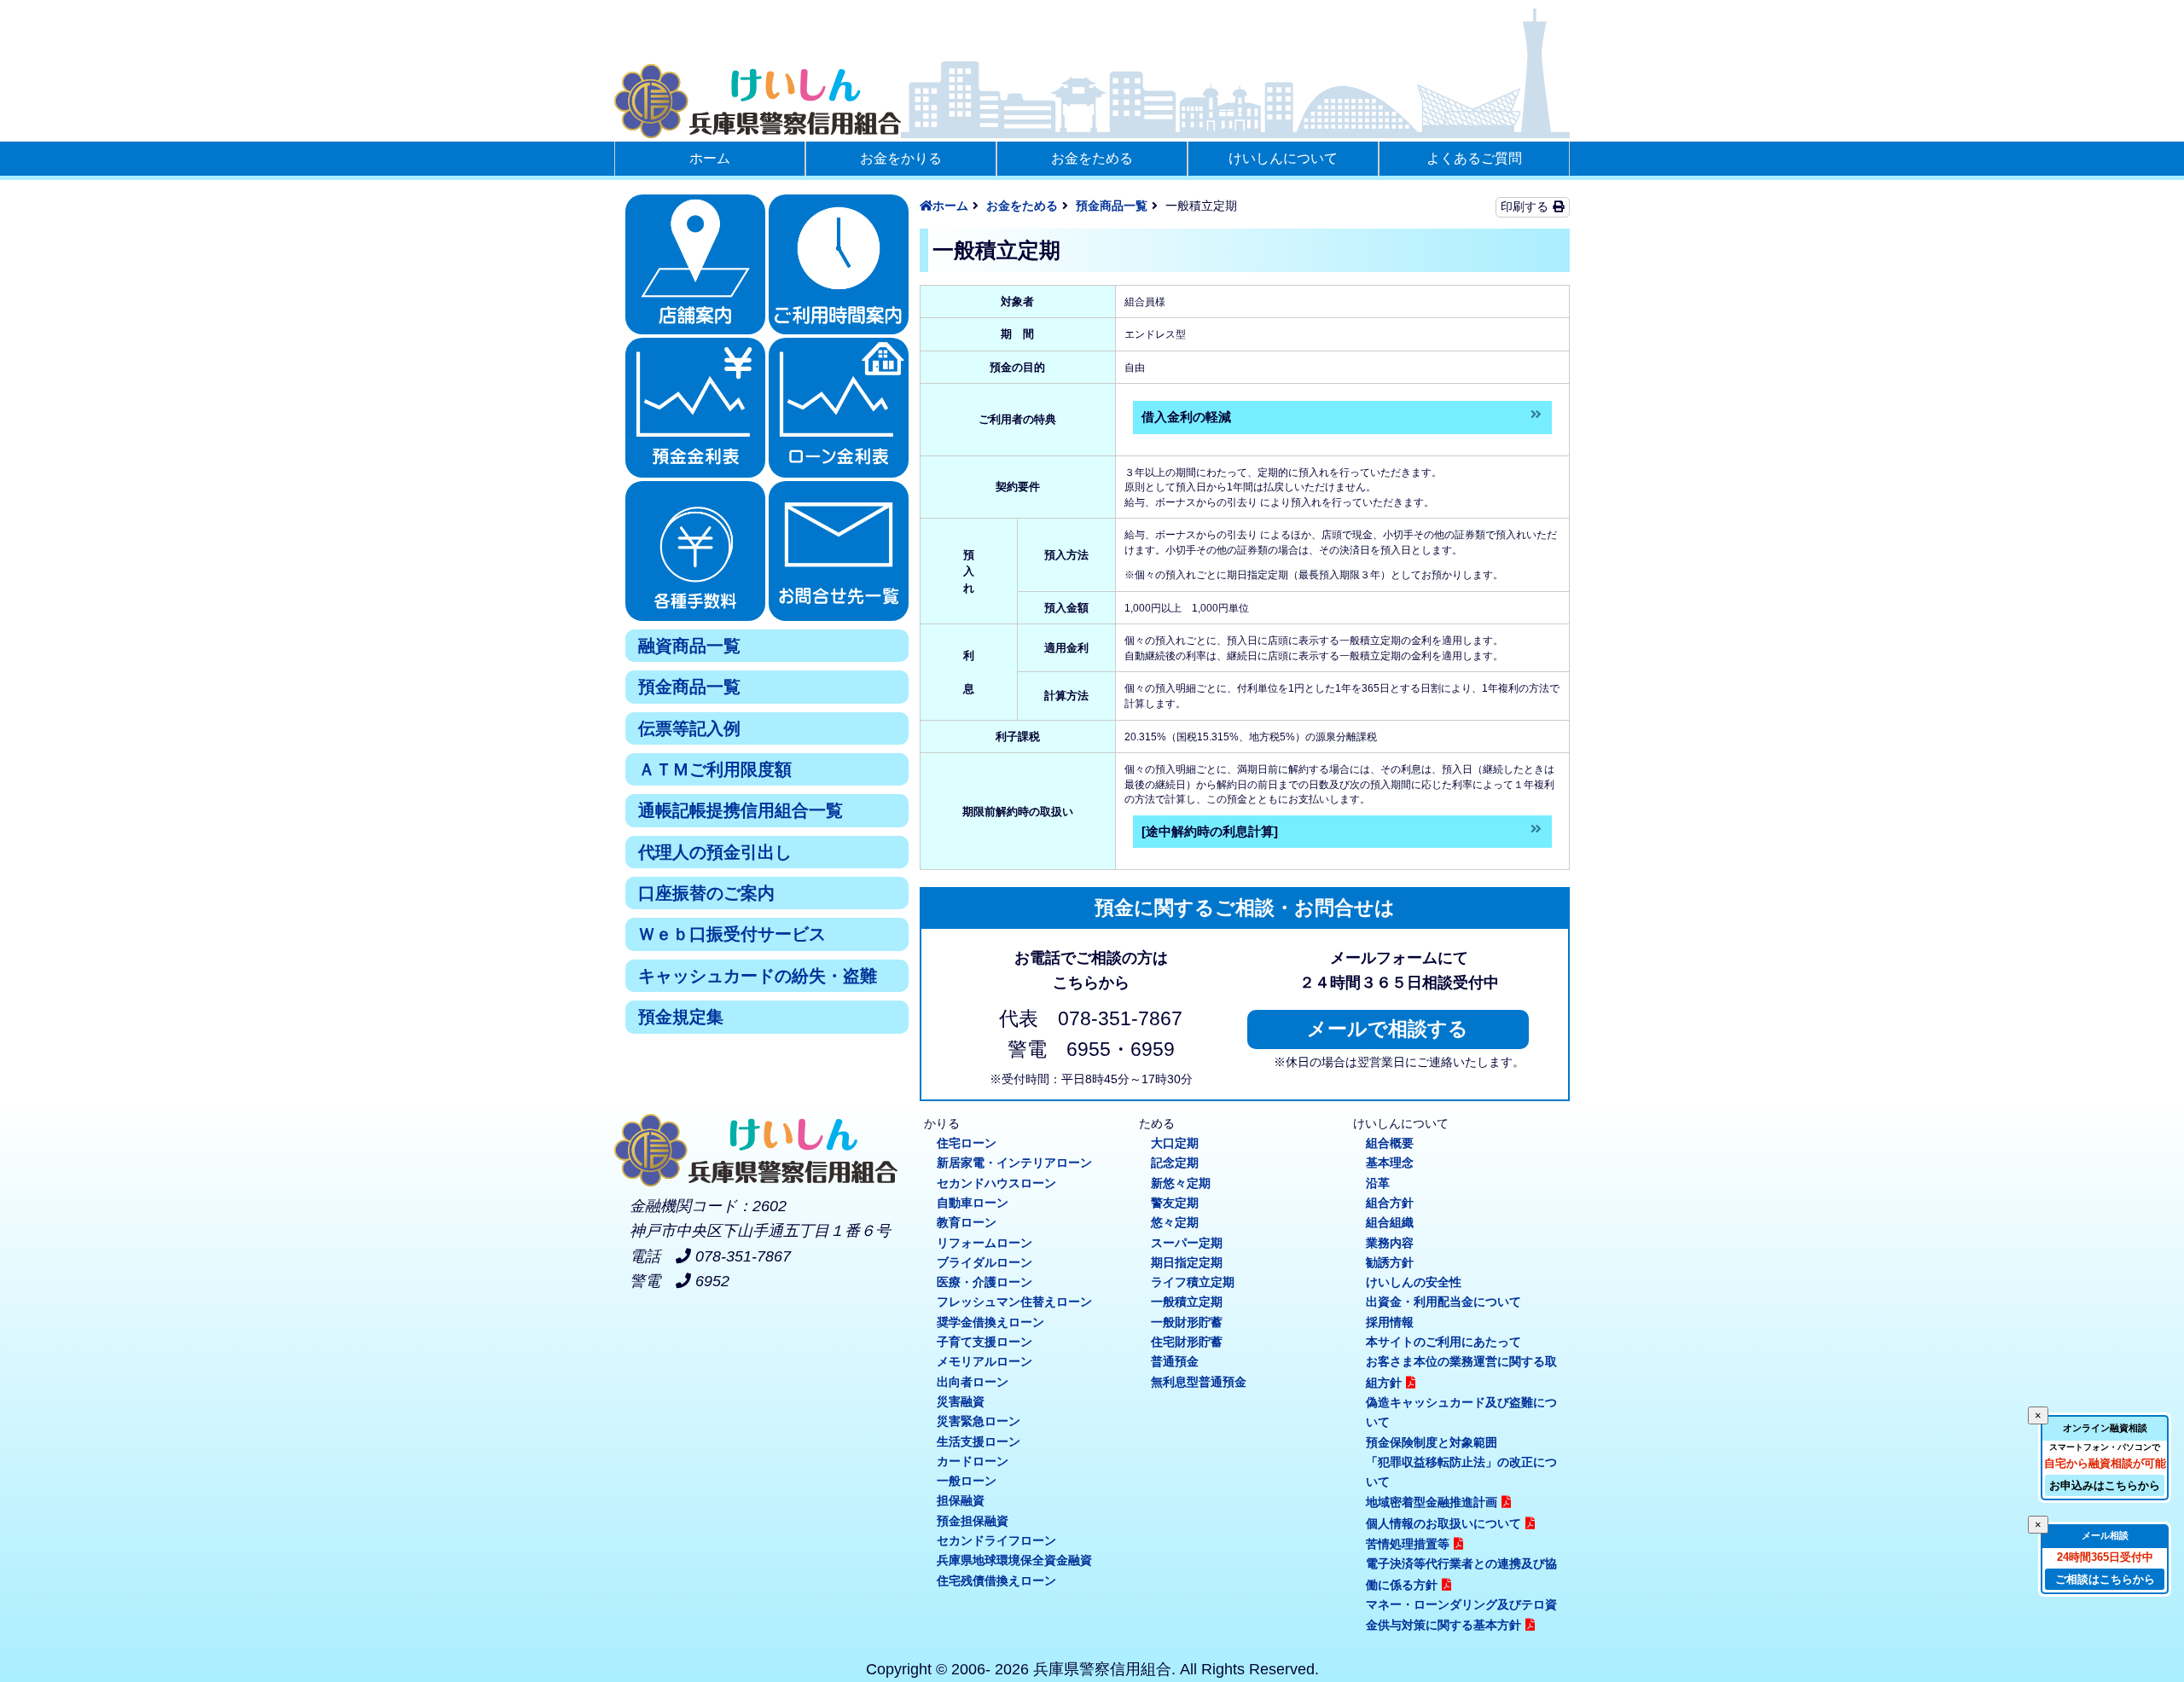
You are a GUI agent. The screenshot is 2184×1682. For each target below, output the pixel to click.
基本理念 (1390, 1163)
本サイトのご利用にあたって (1443, 1342)
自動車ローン (973, 1203)
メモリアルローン (985, 1361)
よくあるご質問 (1474, 158)
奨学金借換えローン (990, 1322)
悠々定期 (1175, 1222)
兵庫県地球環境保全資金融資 (1014, 1560)
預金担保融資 (973, 1521)
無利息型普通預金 (1199, 1382)
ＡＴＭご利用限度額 (715, 769)
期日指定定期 (1187, 1262)
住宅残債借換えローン (996, 1580)
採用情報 (1390, 1322)
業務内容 (1390, 1243)
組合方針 (1390, 1203)
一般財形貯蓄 (1187, 1322)
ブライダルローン (985, 1262)
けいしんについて (1283, 158)
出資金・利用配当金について (1443, 1302)
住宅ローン (967, 1143)
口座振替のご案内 (706, 893)
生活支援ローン (979, 1441)
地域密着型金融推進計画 (1432, 1502)
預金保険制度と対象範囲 (1432, 1442)
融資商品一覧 (689, 646)
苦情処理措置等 (1408, 1544)
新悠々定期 (1181, 1183)
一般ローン (967, 1481)
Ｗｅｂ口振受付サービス (732, 934)
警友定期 (1175, 1203)
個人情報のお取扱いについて (1443, 1523)
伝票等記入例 (689, 728)
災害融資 (961, 1401)
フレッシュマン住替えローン (1014, 1302)
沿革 (1378, 1183)
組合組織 (1390, 1222)
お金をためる (1092, 158)
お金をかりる (901, 158)
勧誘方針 (1390, 1262)
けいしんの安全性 (1414, 1282)
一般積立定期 (1187, 1302)
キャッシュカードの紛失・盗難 (758, 976)
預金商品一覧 (689, 687)
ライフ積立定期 (1193, 1282)
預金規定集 (681, 1017)
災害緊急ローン (979, 1421)
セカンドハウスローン (996, 1183)
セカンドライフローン (996, 1540)
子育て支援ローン (985, 1342)
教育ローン (967, 1222)
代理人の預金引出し (715, 852)
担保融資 (961, 1500)
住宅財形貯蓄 (1187, 1342)
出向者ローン (973, 1382)
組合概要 (1390, 1143)
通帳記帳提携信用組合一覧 (741, 810)
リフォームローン (985, 1243)
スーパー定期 (1187, 1243)
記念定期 (1175, 1163)
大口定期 (1175, 1143)
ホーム (710, 158)
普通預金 (1175, 1361)
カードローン (973, 1461)
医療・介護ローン (985, 1282)
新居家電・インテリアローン (1014, 1163)
